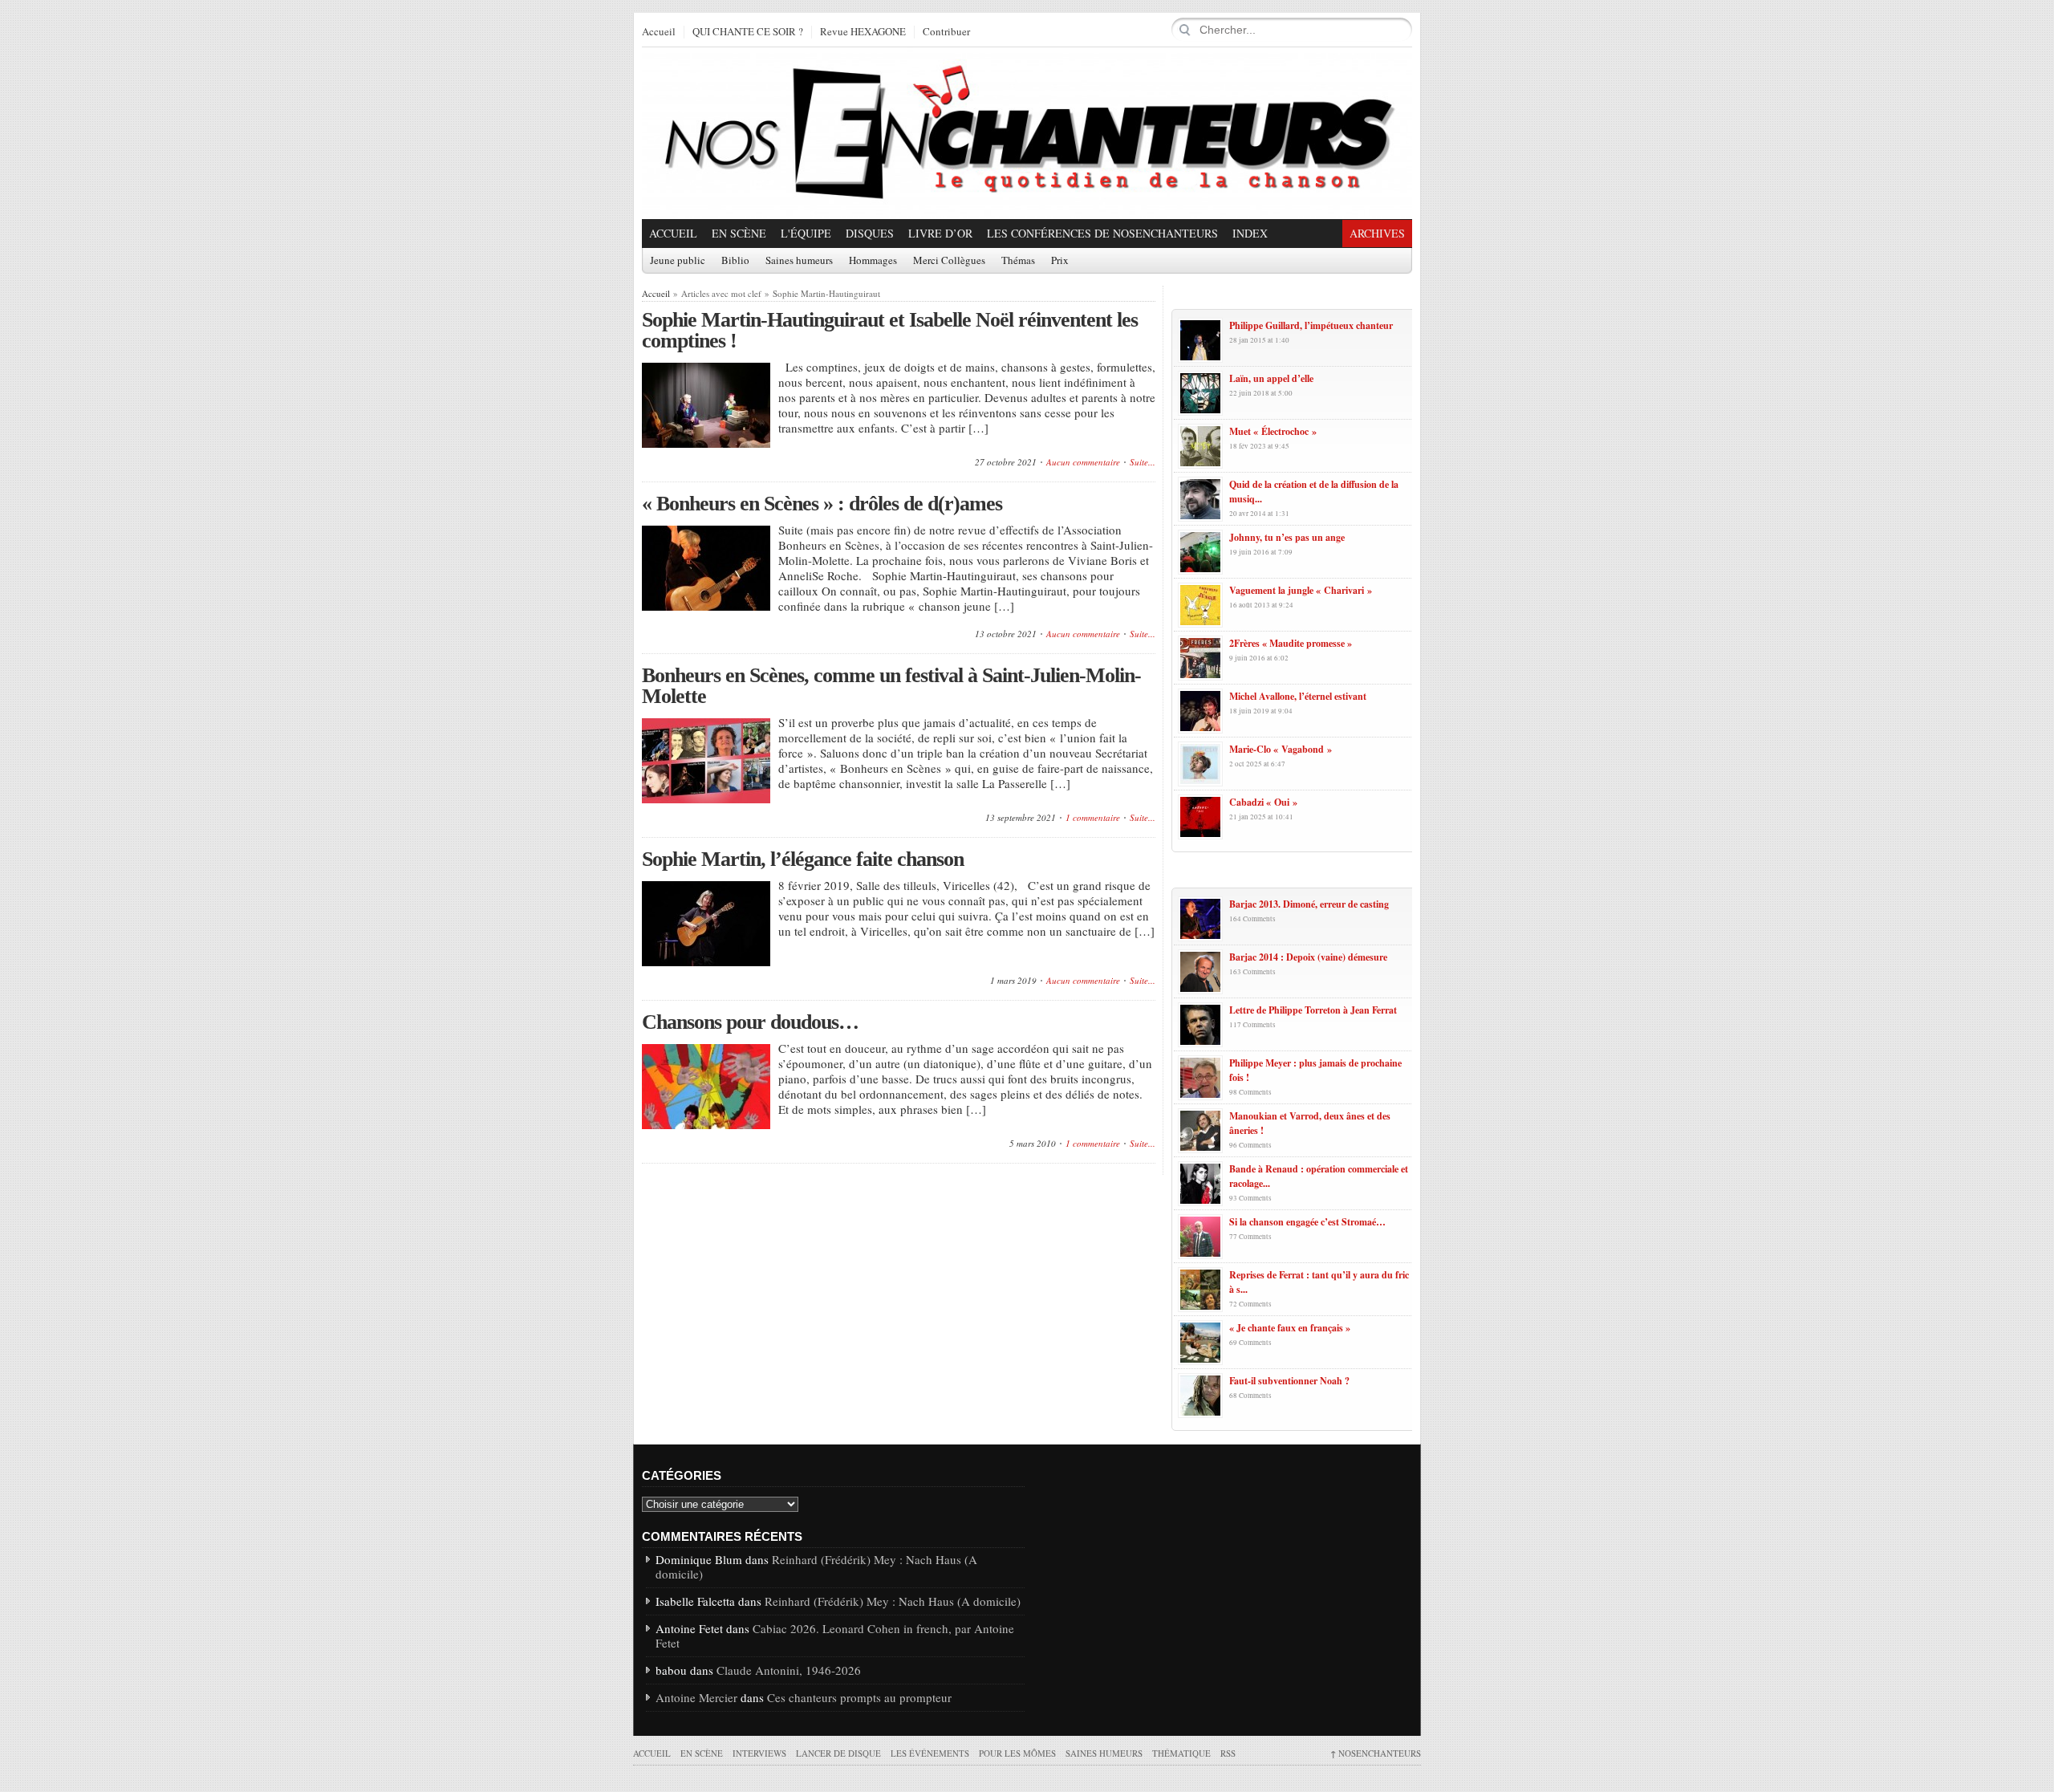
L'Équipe (806, 233)
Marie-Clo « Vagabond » (1281, 749)
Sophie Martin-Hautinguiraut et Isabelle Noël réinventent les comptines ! (890, 330)
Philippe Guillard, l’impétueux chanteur (1311, 325)
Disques (870, 233)
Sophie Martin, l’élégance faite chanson (803, 859)
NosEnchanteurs (1376, 1753)
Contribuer (946, 32)
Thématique (1181, 1753)
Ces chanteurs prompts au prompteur (859, 1697)
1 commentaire (1093, 817)
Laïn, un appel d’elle (1271, 378)
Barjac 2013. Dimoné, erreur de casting (1309, 904)
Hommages (873, 261)
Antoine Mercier (696, 1697)
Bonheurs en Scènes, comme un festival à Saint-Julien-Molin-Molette (891, 686)
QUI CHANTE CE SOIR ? (748, 32)
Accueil (659, 32)
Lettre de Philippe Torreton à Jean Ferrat (1313, 1010)
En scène (739, 233)
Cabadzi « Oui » (1263, 802)
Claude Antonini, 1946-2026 (789, 1670)
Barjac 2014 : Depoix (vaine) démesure (1308, 957)
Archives (1377, 233)
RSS (1228, 1753)
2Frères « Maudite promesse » (1291, 643)
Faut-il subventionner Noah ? (1289, 1381)
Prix (1060, 261)
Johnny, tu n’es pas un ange (1287, 537)
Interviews (759, 1753)
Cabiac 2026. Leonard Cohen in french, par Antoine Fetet (835, 1636)
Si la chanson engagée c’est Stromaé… (1307, 1222)
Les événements (930, 1753)
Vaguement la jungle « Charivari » (1301, 590)
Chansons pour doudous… (750, 1022)
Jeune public (678, 261)
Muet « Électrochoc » (1273, 431)
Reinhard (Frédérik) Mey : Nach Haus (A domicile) (816, 1566)
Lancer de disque (838, 1753)
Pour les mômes (1017, 1753)
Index (1250, 233)
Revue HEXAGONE (863, 32)
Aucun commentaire (1083, 462)
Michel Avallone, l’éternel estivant (1298, 696)
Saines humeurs (799, 261)
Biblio (735, 261)
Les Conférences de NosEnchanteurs (1102, 233)
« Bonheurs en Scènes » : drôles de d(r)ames (822, 504)
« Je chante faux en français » (1290, 1328)
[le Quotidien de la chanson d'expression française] (1027, 133)
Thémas (1018, 261)
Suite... (1143, 462)
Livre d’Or (940, 233)
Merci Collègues (949, 261)
